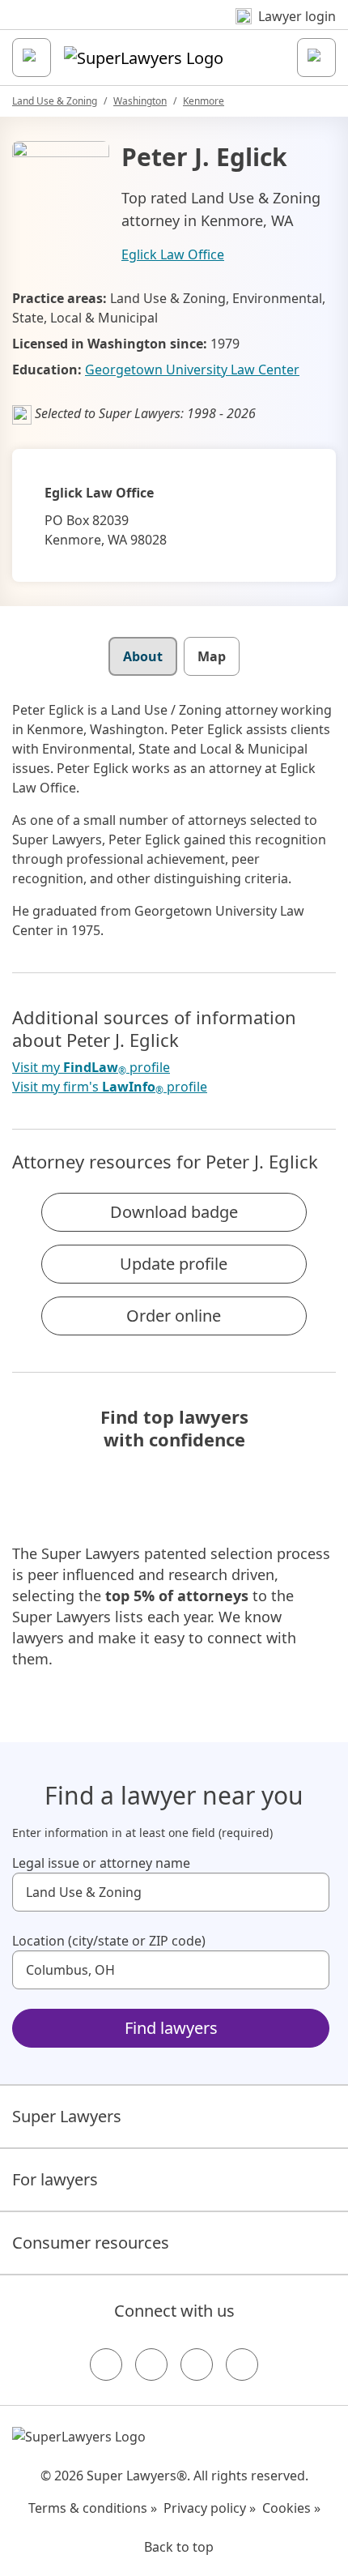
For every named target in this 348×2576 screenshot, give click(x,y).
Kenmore (204, 101)
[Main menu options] (32, 58)
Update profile (174, 1264)
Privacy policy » (210, 2508)
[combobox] (171, 1892)
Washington (140, 101)
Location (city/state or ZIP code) (109, 1941)
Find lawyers (171, 2028)
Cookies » (291, 2508)
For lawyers (55, 2179)
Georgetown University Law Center (192, 370)
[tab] (143, 656)
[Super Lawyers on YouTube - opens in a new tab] (197, 2365)
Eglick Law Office (173, 254)
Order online (174, 1316)
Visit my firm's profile (110, 1087)
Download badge (174, 1212)
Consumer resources (91, 2243)
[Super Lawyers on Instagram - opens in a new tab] (151, 2365)
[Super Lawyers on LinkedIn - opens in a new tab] (242, 2365)
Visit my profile (91, 1068)
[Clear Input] (310, 1892)
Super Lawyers (67, 2116)
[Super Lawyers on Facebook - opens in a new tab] (106, 2365)
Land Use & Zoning (55, 101)
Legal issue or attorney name (101, 1863)
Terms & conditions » (93, 2508)
